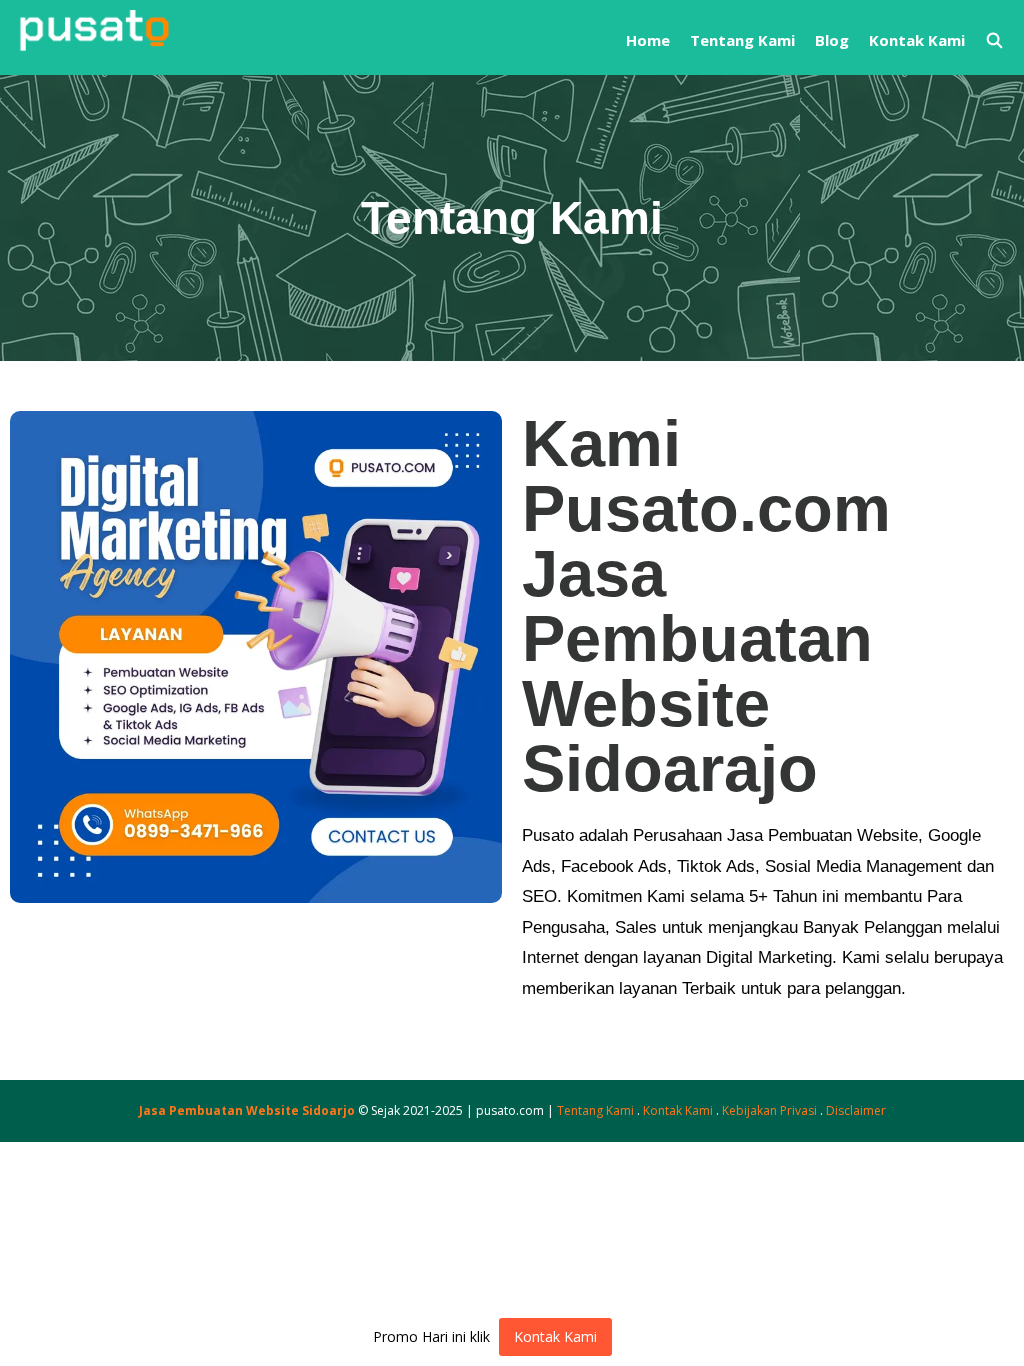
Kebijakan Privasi (769, 1110)
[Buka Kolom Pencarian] (994, 40)
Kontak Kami (917, 40)
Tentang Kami (742, 40)
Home (648, 40)
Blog (832, 40)
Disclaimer (856, 1110)
